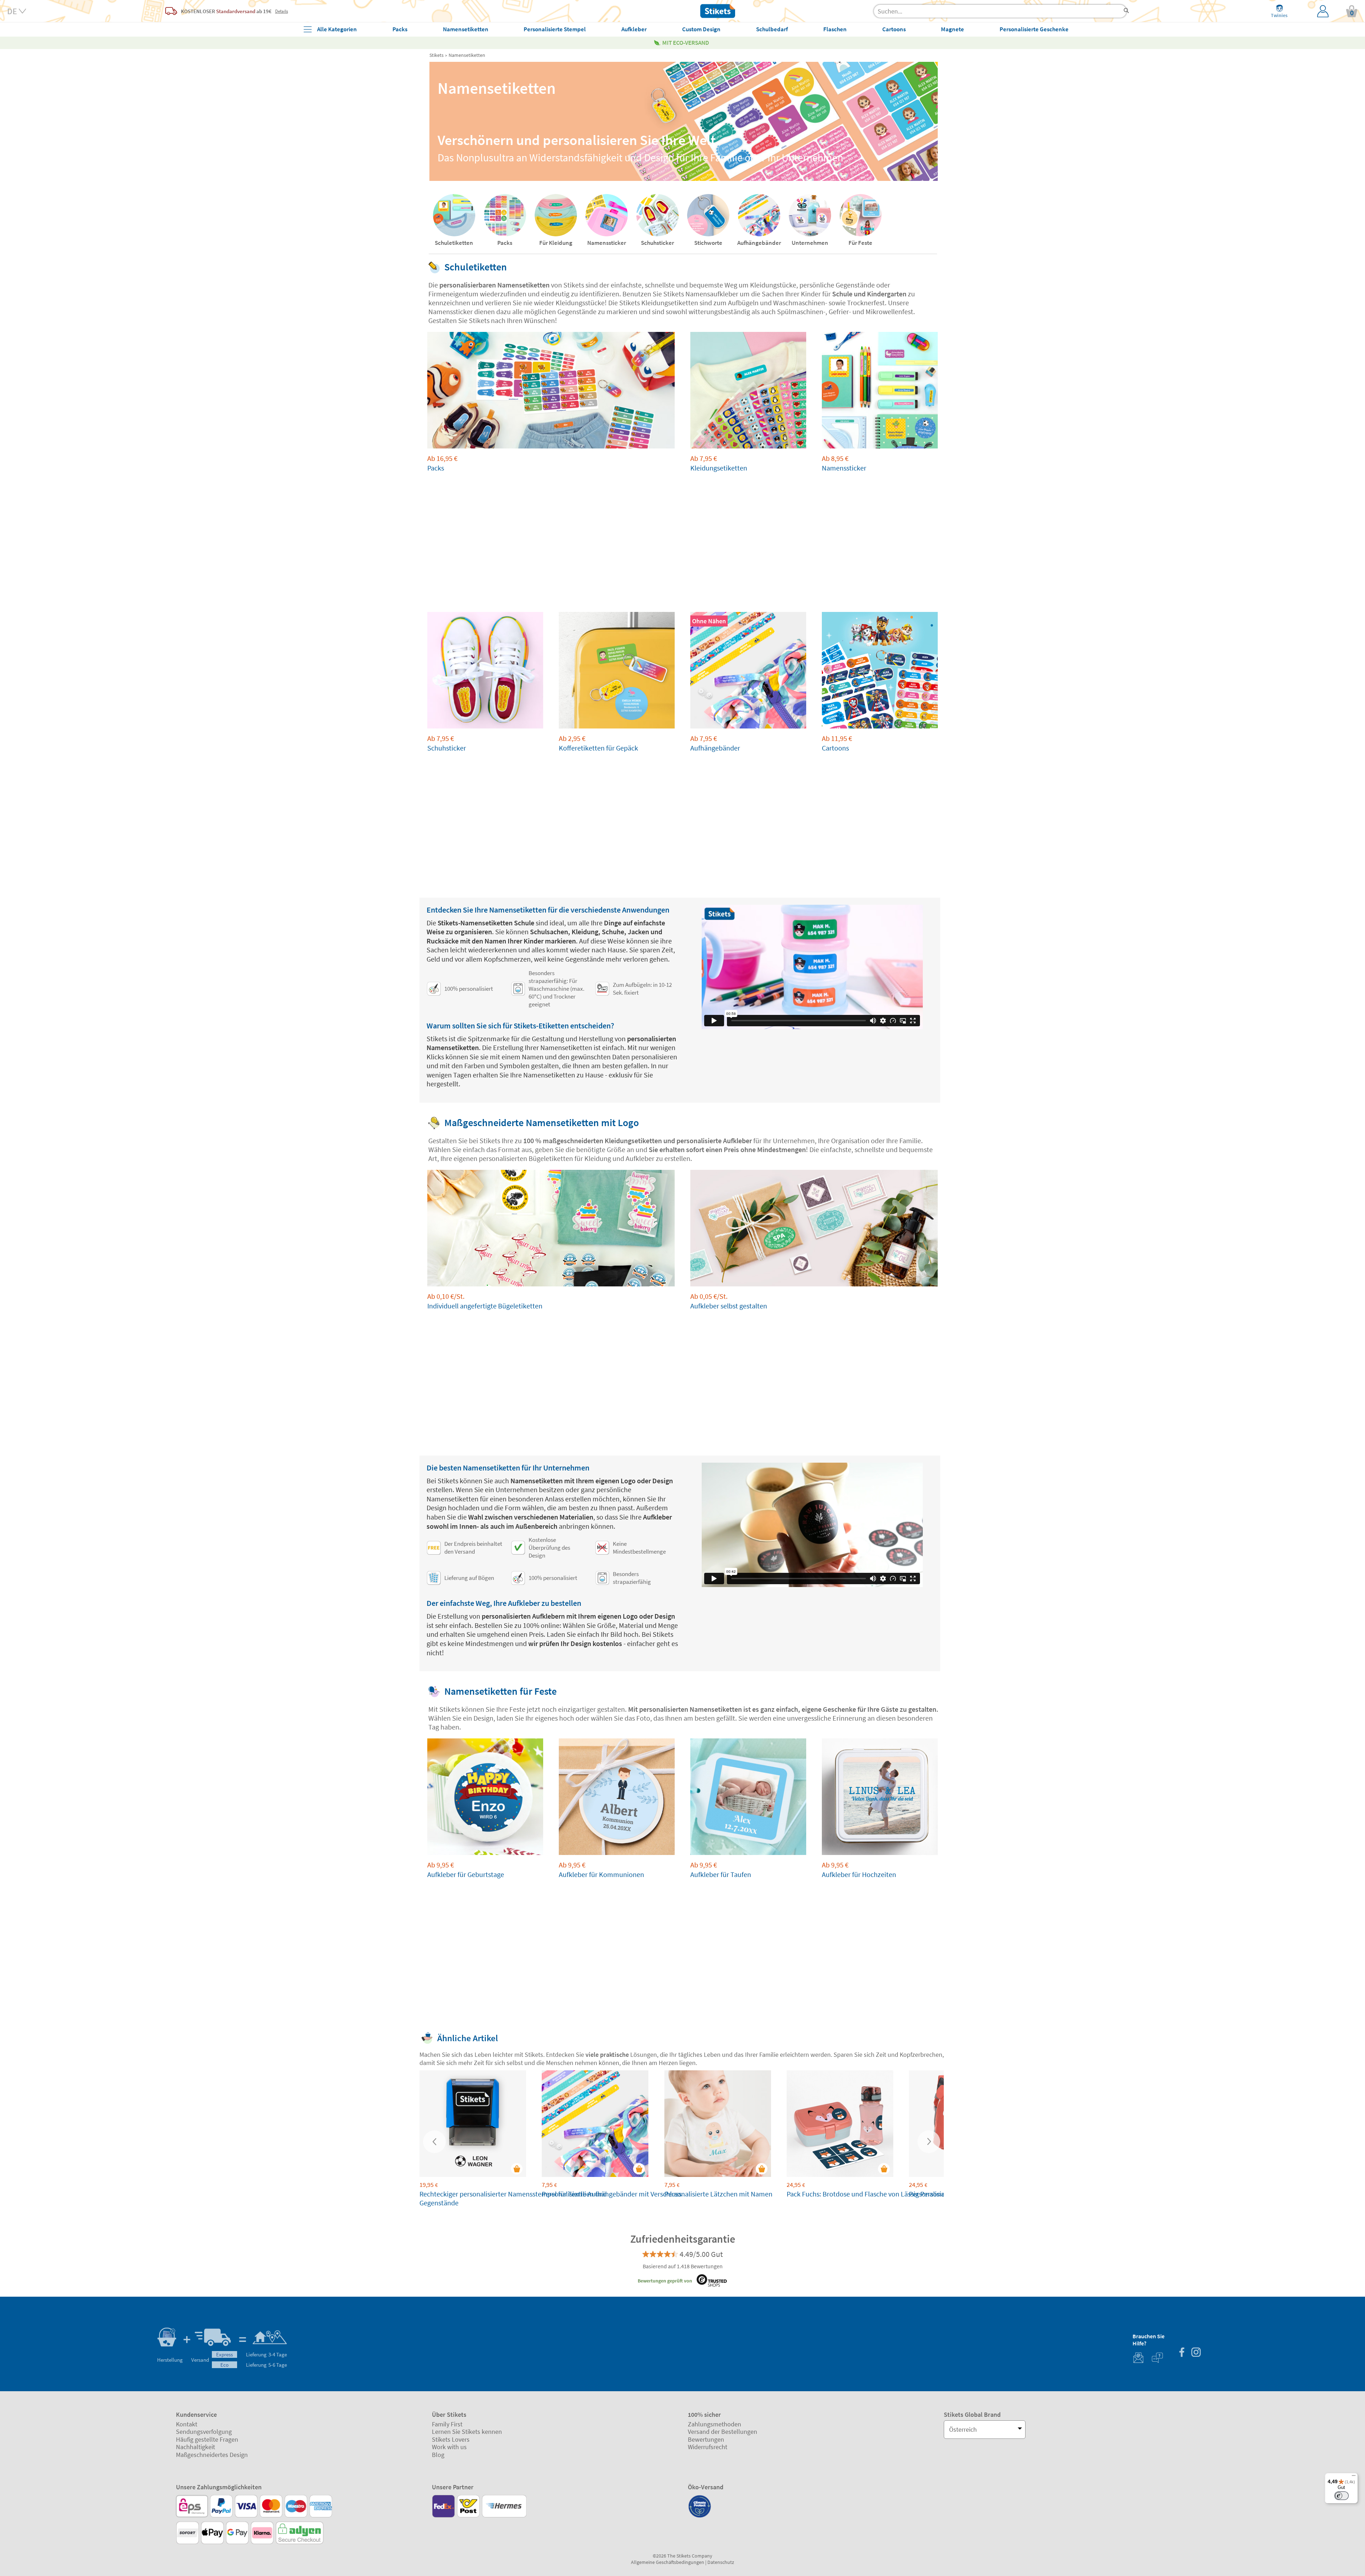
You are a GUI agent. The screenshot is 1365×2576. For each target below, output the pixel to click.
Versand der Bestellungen (722, 2432)
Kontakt (187, 2424)
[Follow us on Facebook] (1182, 2353)
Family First (447, 2424)
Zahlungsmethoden (714, 2424)
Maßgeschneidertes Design (212, 2455)
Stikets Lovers (451, 2439)
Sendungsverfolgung (204, 2432)
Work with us (449, 2447)
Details (282, 11)
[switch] (1342, 2496)
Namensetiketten (467, 55)
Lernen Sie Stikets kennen (467, 2432)
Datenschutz (721, 2562)
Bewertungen (706, 2439)
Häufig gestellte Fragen (207, 2439)
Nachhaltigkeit (196, 2447)
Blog (438, 2455)
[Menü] (1354, 2477)
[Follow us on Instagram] (1196, 2353)
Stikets (437, 55)
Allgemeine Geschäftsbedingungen (668, 2562)
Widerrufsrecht (708, 2447)
